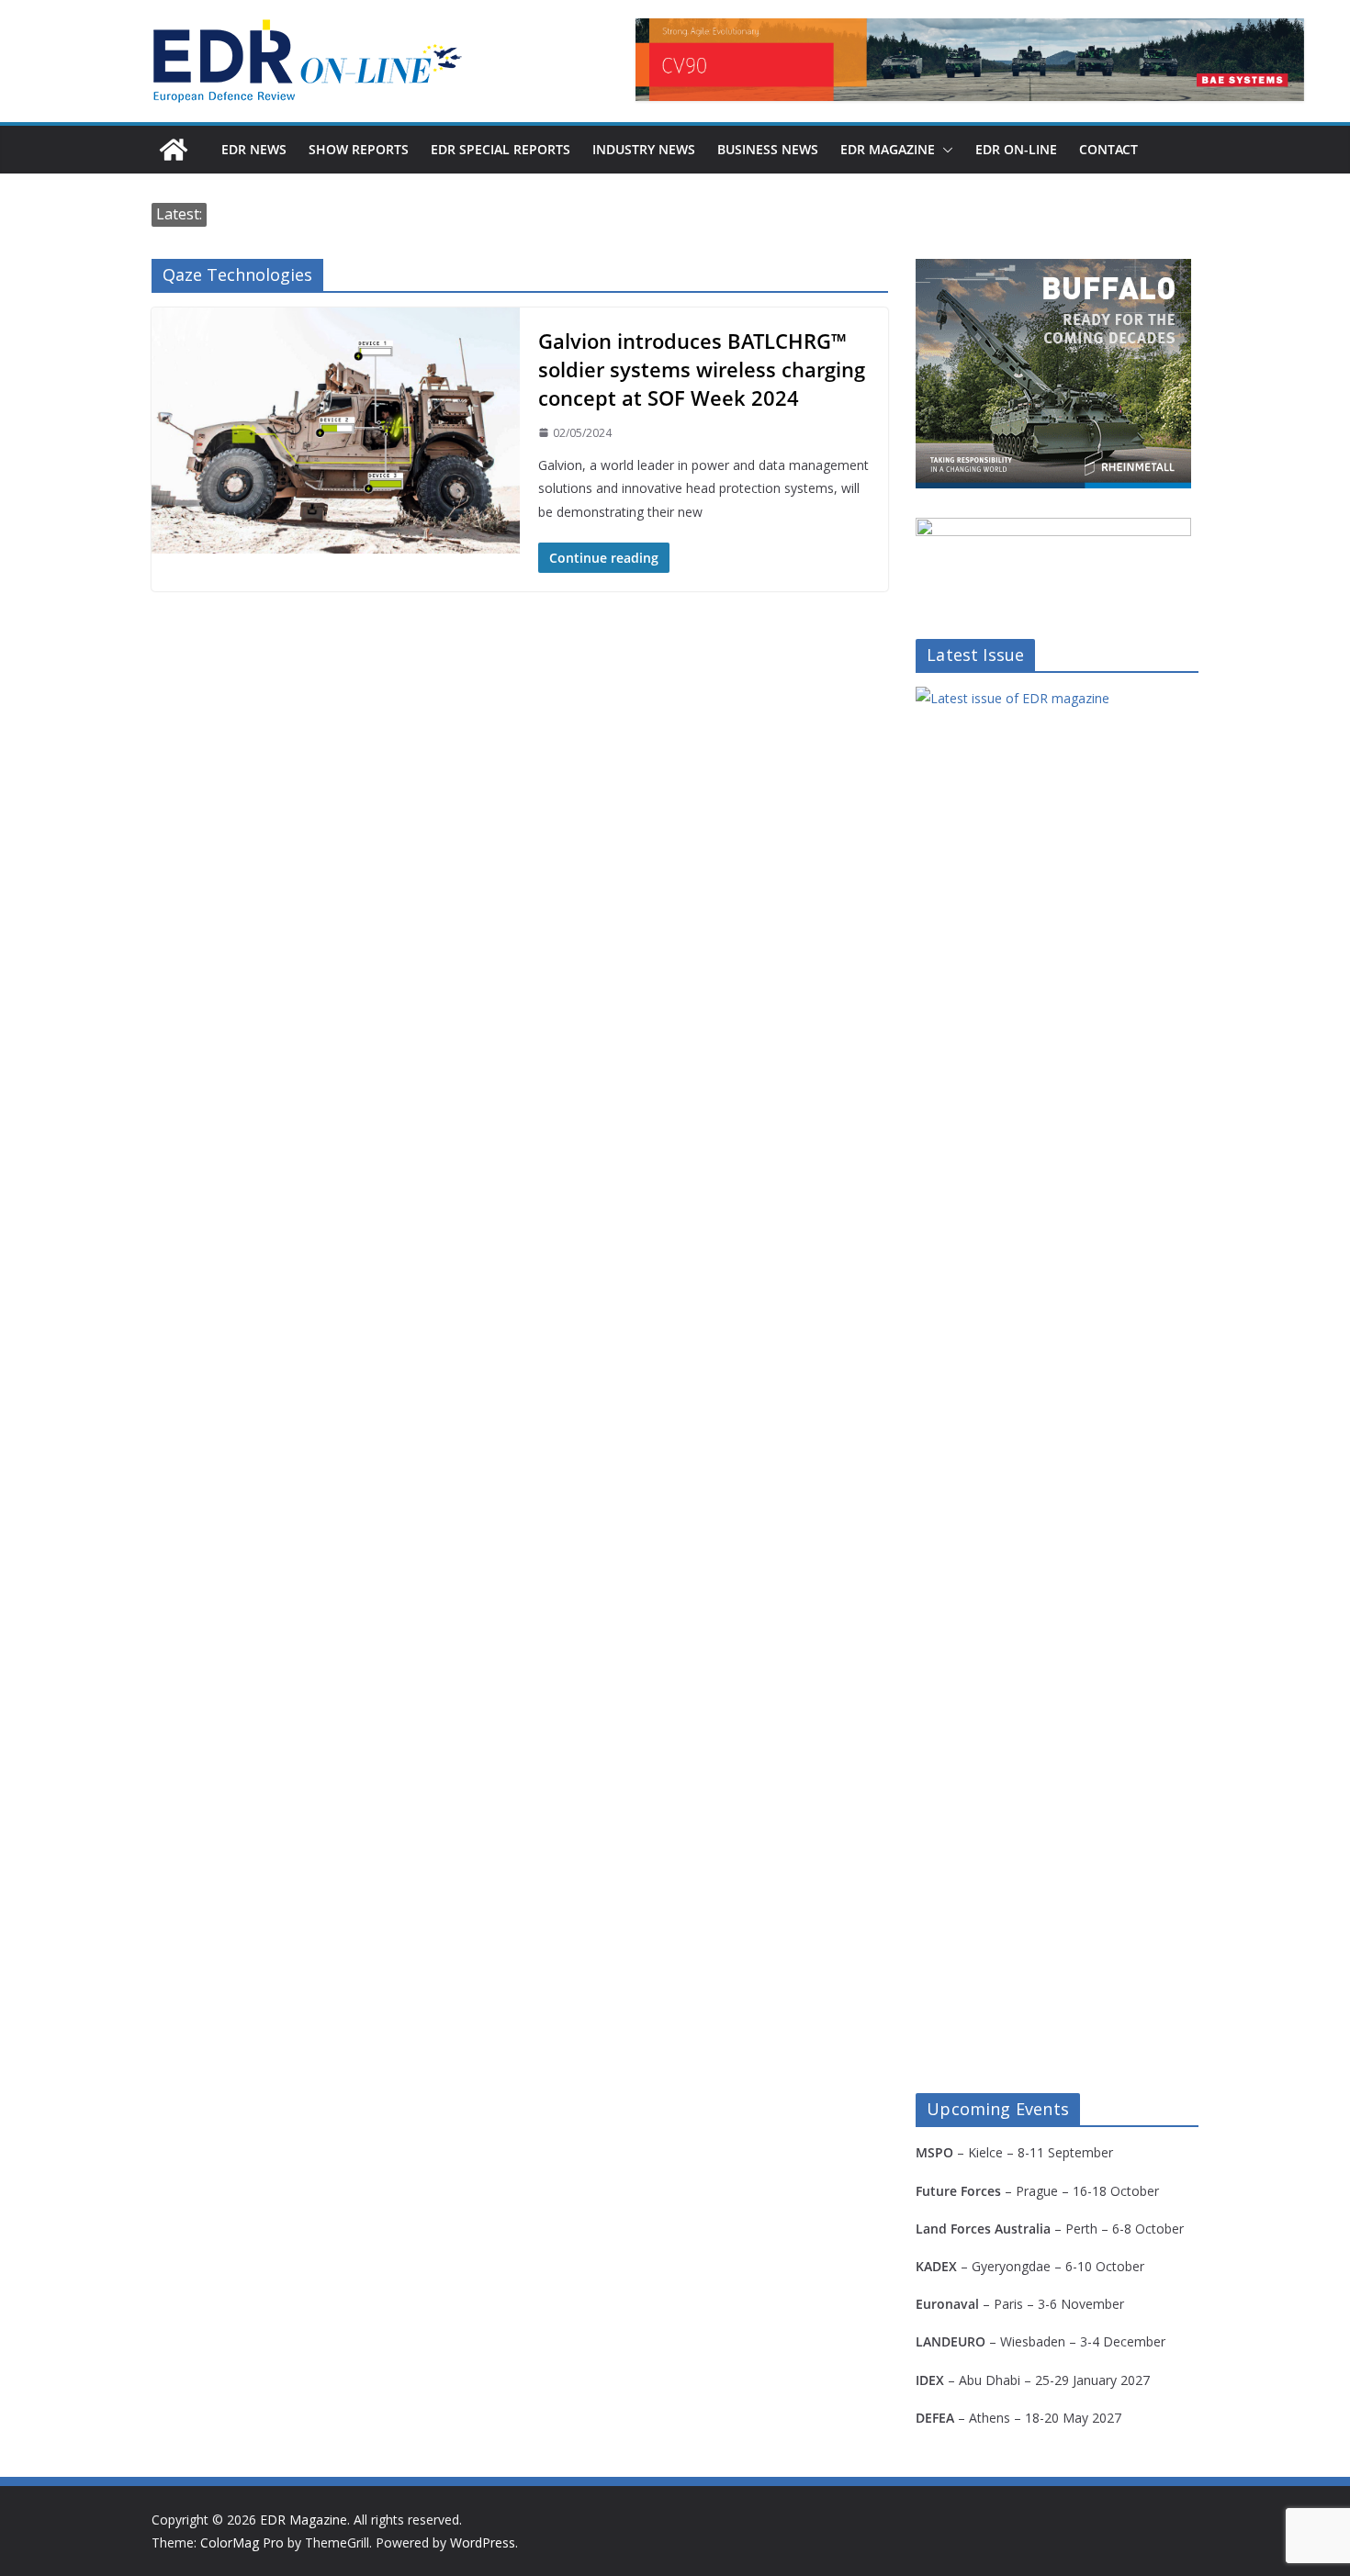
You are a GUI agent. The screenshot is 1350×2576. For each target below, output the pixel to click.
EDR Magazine (888, 149)
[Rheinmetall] (1053, 270)
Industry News (644, 149)
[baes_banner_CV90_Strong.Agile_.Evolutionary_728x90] (970, 60)
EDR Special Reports (501, 149)
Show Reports (359, 149)
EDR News (254, 149)
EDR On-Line (1016, 149)
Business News (768, 149)
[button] (944, 150)
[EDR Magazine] (174, 150)
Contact (1108, 149)
